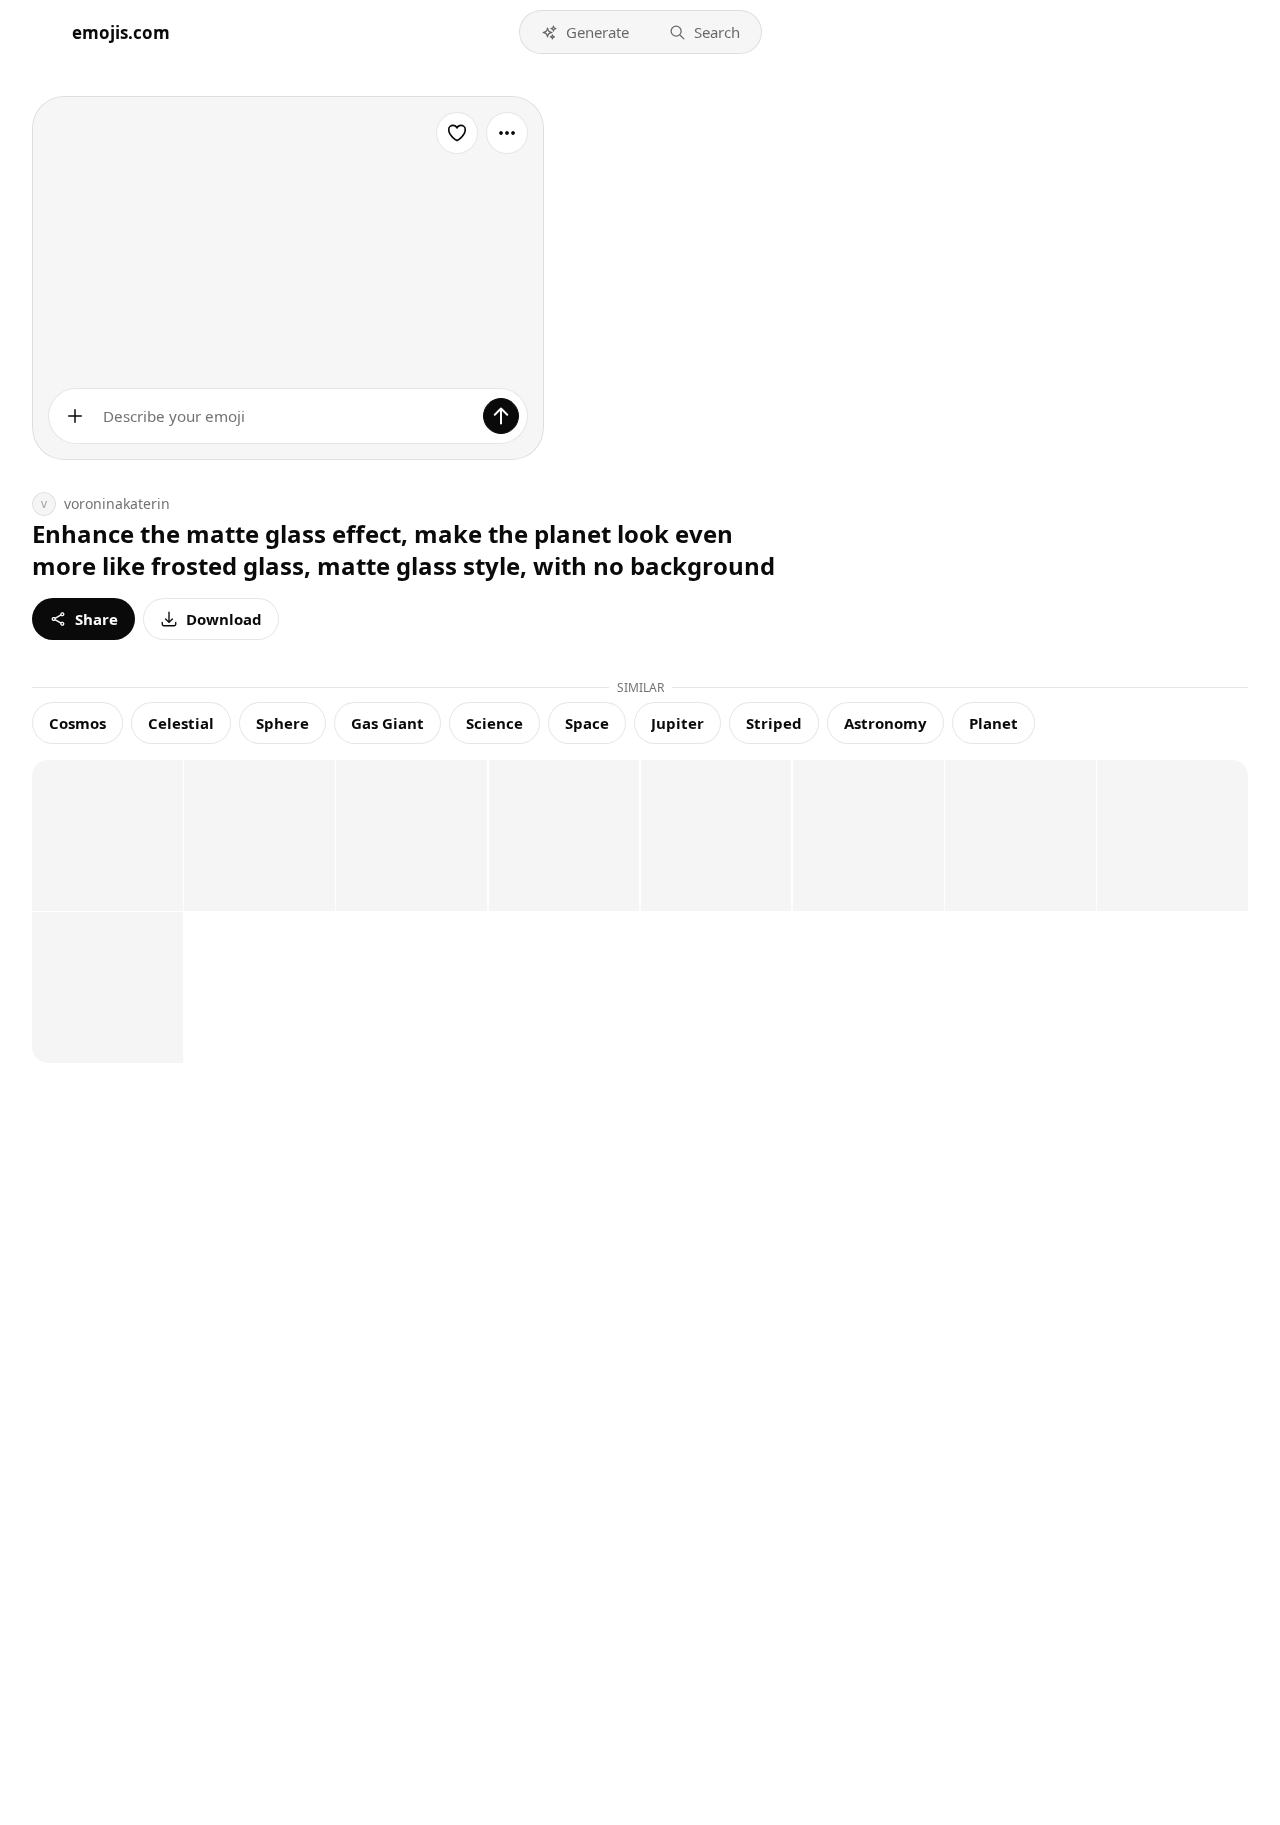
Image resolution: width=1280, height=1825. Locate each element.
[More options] (507, 133)
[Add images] (75, 416)
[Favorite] (457, 133)
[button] (585, 32)
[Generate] (501, 416)
